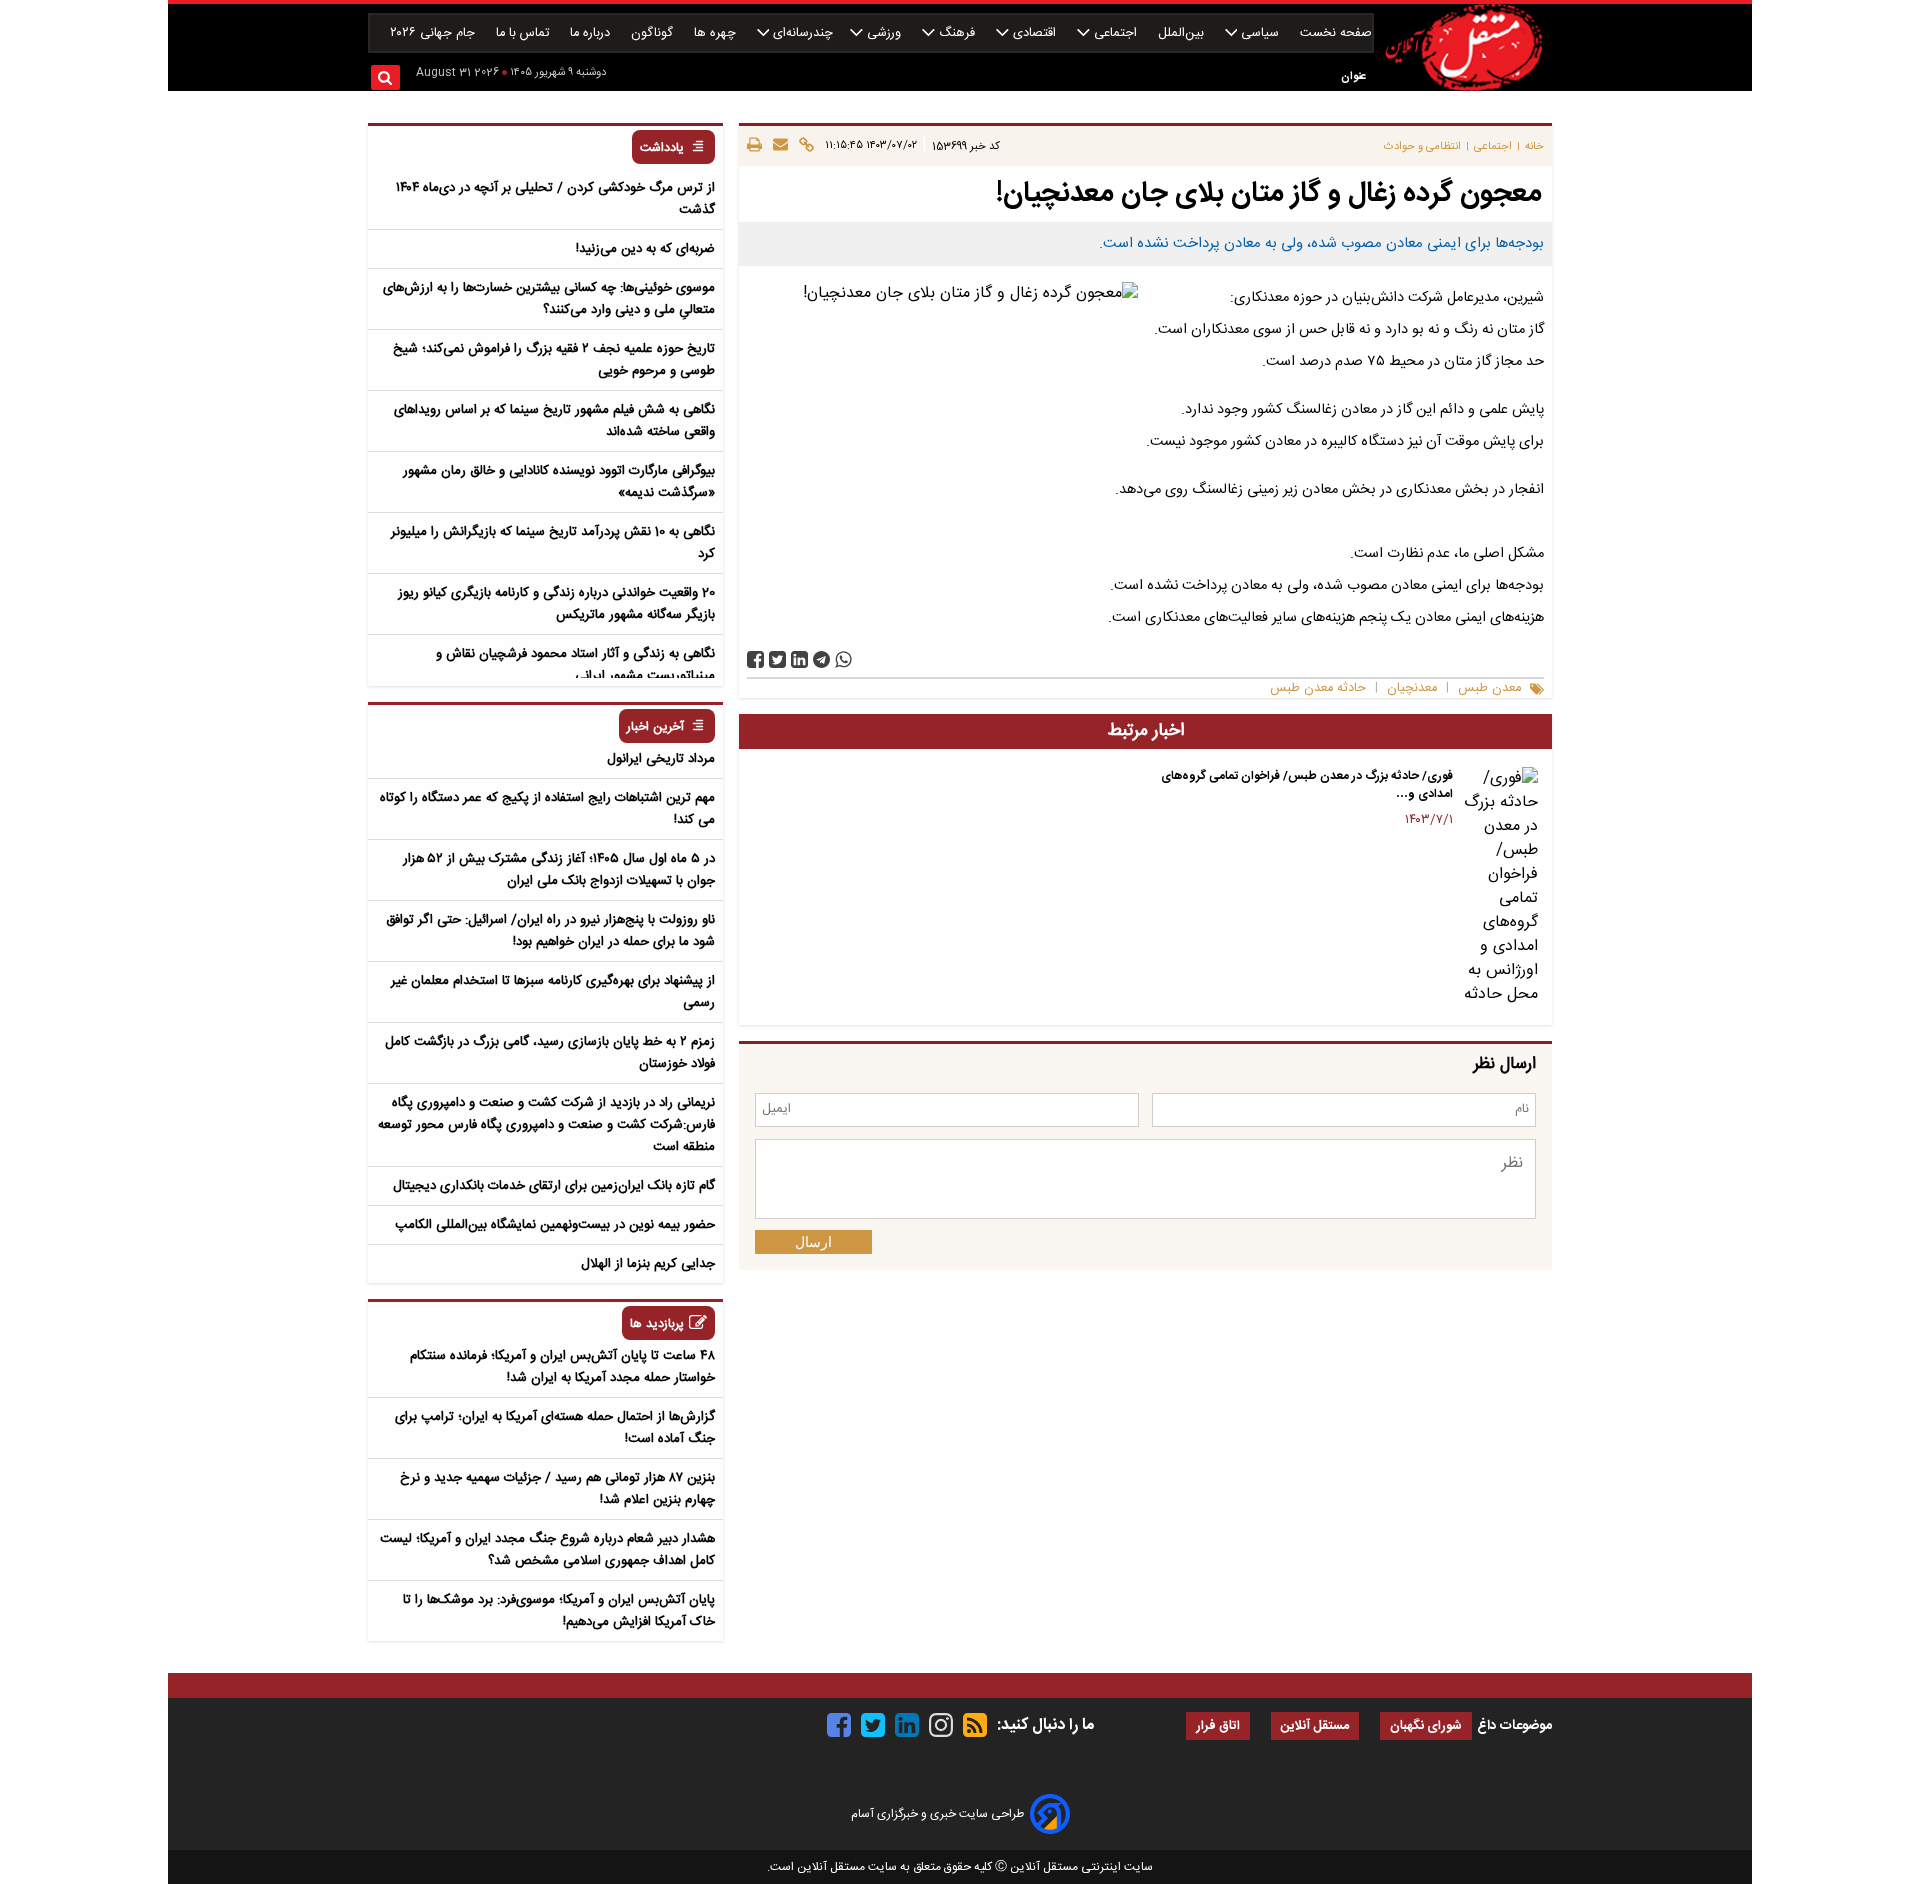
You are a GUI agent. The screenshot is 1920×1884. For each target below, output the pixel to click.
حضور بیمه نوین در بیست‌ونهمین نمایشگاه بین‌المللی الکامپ (555, 1225)
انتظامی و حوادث (1422, 146)
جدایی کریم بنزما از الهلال (648, 1264)
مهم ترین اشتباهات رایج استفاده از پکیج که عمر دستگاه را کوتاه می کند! (547, 809)
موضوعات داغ (1514, 1726)
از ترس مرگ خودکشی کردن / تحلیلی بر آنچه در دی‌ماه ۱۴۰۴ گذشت (555, 199)
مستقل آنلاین (1315, 1726)
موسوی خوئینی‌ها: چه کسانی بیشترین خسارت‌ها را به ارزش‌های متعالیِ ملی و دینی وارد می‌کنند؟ (549, 299)
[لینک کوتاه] (803, 146)
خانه (1534, 146)
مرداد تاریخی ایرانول (661, 759)
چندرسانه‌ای (801, 33)
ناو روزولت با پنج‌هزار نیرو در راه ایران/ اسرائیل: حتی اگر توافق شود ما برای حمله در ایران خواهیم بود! (550, 931)
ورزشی (884, 33)
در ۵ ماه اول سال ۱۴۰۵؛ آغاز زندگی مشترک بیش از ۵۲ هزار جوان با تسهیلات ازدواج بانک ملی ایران (559, 870)
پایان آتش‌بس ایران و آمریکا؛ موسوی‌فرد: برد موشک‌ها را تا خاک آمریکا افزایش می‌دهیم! (559, 1611)
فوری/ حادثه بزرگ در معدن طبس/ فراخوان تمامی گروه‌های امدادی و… (1307, 785)
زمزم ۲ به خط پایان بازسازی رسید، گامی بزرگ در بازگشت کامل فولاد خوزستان (550, 1053)
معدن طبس (1489, 688)
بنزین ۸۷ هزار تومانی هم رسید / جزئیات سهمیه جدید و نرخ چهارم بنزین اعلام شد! (557, 1489)
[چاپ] (754, 146)
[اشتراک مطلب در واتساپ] (843, 659)
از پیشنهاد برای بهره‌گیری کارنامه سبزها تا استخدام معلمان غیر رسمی (553, 992)
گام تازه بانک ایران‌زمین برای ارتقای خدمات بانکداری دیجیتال (554, 1186)
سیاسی (1260, 33)
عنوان (1353, 76)
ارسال (813, 1242)
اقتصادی (1034, 33)
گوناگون (654, 33)
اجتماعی (1115, 33)
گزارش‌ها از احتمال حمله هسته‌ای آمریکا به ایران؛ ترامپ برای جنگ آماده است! (555, 1428)
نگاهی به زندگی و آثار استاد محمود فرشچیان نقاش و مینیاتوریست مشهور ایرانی (575, 665)
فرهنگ (957, 33)
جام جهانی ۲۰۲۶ (434, 33)
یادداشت (662, 148)
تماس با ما (524, 33)
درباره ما (592, 33)
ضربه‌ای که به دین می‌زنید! (645, 249)
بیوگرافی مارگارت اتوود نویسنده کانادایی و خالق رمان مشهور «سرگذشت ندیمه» (559, 482)
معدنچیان (1412, 688)
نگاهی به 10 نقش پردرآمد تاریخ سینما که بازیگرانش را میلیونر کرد (553, 543)
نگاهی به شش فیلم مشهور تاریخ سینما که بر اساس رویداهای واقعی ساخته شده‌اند (554, 421)
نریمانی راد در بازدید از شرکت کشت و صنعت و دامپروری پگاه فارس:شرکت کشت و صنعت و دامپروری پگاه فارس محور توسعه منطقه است (546, 1125)
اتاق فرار (1218, 1726)
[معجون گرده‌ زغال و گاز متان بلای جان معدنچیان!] (821, 659)
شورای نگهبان (1426, 1726)
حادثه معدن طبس (1318, 688)
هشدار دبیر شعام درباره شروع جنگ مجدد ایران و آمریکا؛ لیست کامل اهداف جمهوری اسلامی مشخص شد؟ (547, 1550)
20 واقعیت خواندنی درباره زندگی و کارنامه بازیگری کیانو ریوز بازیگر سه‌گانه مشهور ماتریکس (556, 604)
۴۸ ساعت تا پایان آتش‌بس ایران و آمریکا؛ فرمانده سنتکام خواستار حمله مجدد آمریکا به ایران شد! (562, 1367)
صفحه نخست (1336, 33)
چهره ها (717, 33)
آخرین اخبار (655, 727)
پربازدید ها (657, 1324)
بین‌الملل (1183, 33)
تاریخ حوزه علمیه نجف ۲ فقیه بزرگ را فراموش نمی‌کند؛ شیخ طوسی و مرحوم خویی (554, 360)
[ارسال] (777, 146)
